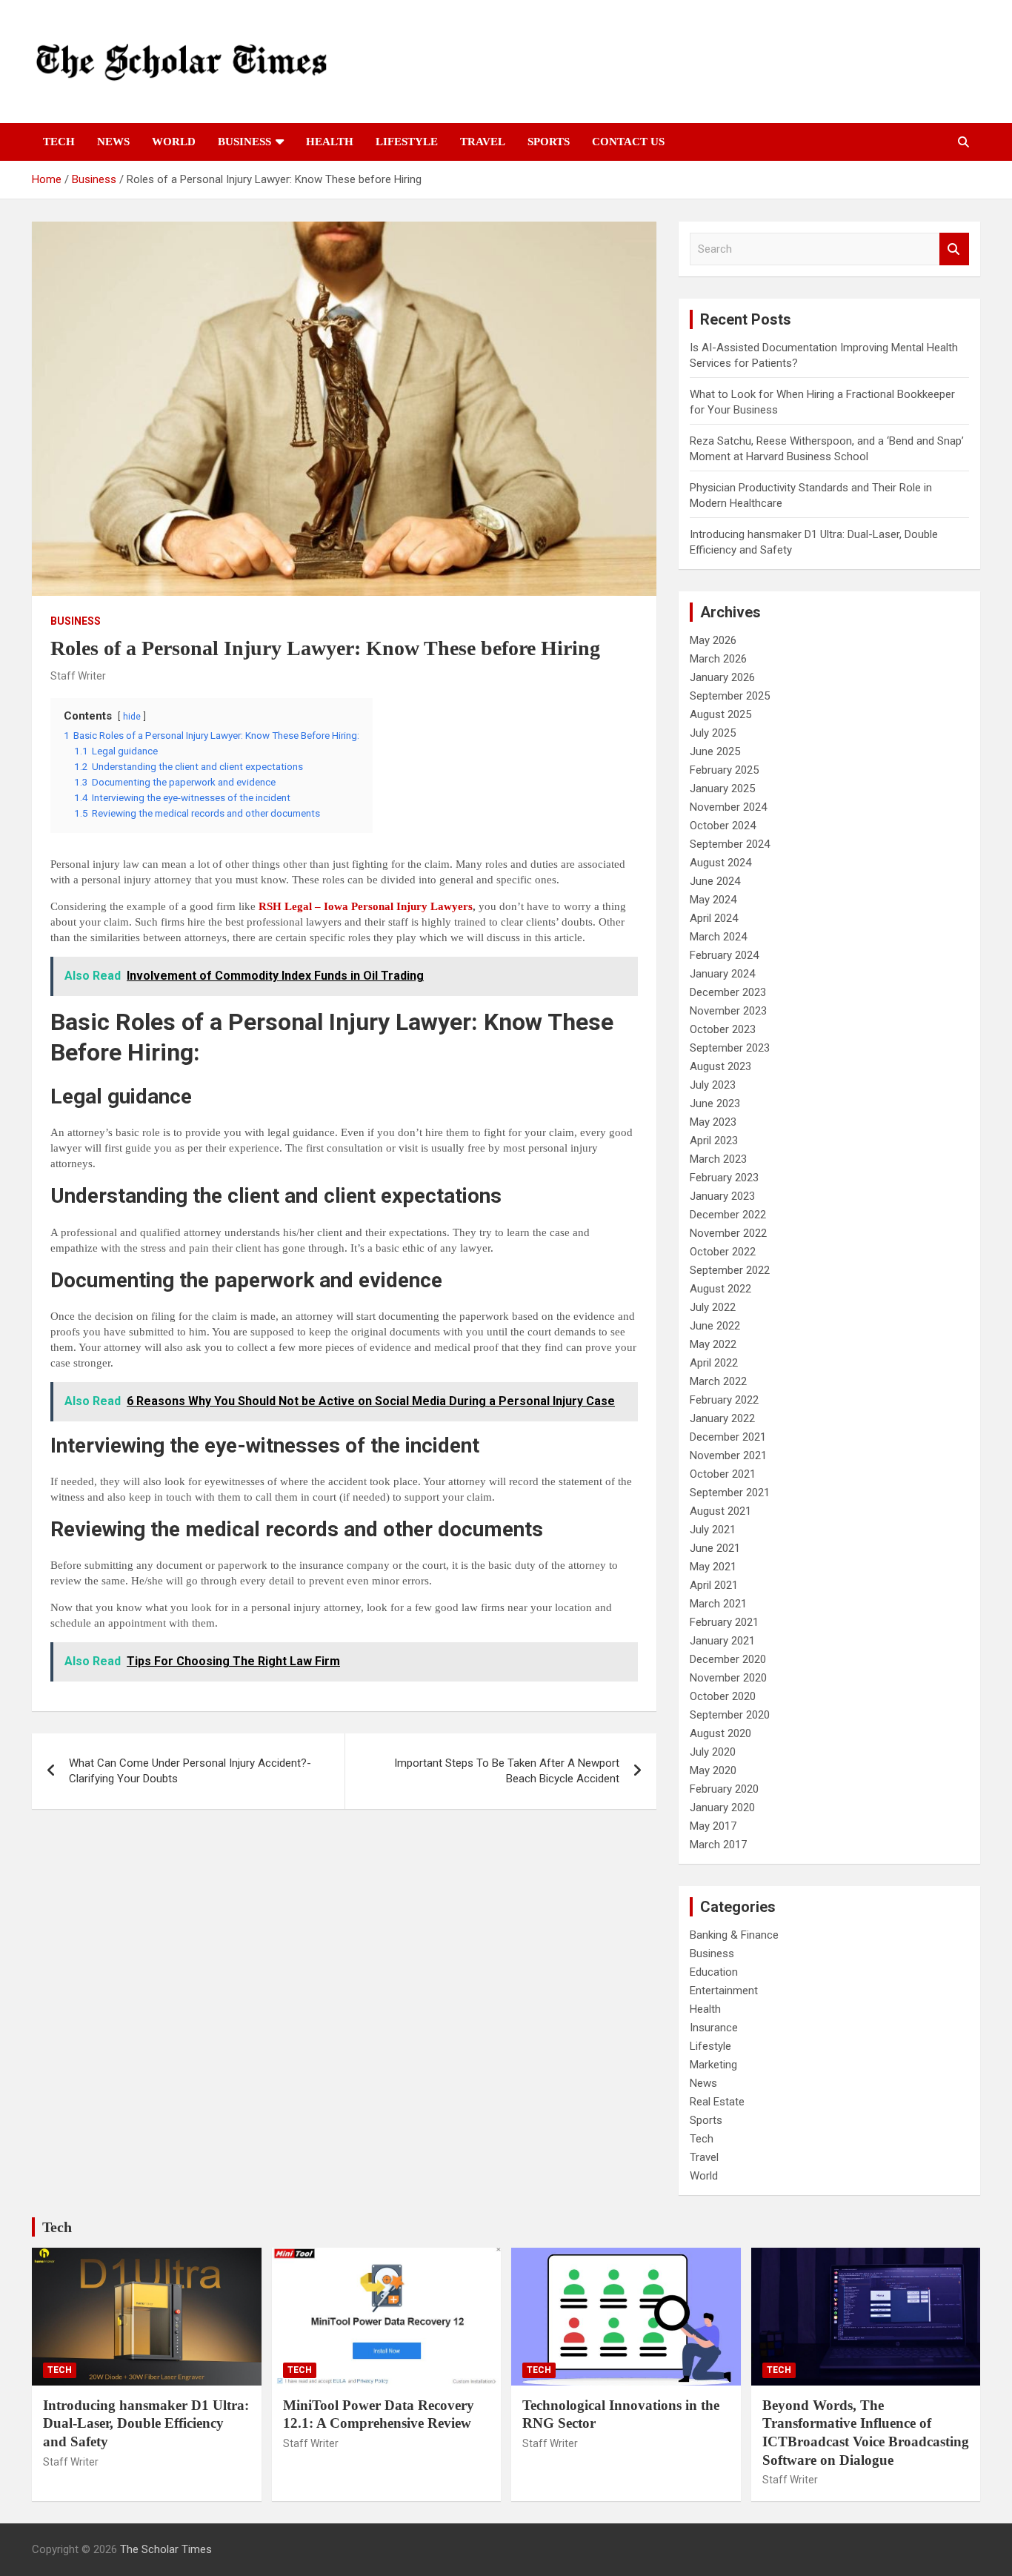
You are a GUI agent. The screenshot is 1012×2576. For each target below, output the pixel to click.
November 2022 (728, 1233)
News (113, 142)
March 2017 (718, 1845)
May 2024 (713, 900)
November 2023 (728, 1011)
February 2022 (724, 1400)
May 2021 (713, 1567)
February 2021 (724, 1622)
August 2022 (720, 1289)
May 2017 (713, 1826)
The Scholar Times (166, 2549)
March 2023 (718, 1159)
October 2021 (723, 1474)
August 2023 (720, 1066)
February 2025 (724, 770)
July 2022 (713, 1307)
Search (954, 249)
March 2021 (718, 1604)
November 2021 (728, 1455)
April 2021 (714, 1585)
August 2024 (720, 863)
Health (330, 142)
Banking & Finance (734, 1935)
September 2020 (730, 1715)
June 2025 (715, 751)
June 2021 (715, 1548)
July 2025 (713, 733)
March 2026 (718, 659)
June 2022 (715, 1326)
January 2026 (722, 677)
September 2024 (730, 844)
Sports (549, 142)
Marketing (713, 2065)
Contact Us (628, 142)
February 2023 (724, 1178)
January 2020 (722, 1807)
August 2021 (720, 1511)
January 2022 (722, 1418)
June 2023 (715, 1103)
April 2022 (714, 1363)
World (174, 142)
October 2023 (723, 1029)
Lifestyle (407, 142)
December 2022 (728, 1215)
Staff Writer (78, 676)
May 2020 (713, 1770)
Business (244, 142)
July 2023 (713, 1085)
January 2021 (722, 1641)
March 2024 (718, 937)
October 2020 (723, 1696)
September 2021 (730, 1493)
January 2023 (722, 1196)
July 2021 (713, 1530)
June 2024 (715, 881)
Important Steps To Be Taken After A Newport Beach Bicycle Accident (507, 1771)
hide (132, 717)
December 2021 (728, 1437)
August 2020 (720, 1733)
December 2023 (728, 992)
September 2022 (730, 1270)
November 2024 (728, 807)
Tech (59, 142)
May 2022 (713, 1344)
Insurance (714, 2028)
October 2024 (723, 826)
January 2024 (722, 974)
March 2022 (718, 1381)
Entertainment (724, 1991)
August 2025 (720, 714)
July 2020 (713, 1752)
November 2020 (728, 1678)
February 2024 (724, 955)
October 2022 (723, 1252)
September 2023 (730, 1048)
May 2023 (713, 1122)
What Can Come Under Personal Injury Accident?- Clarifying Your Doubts (190, 1771)
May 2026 (713, 640)
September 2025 (730, 696)
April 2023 (714, 1141)
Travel (483, 142)
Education (714, 1972)
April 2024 (714, 918)
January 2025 (722, 789)
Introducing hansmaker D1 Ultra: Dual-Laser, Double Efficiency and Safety (146, 2423)
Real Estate (717, 2102)
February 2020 (724, 1789)
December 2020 (728, 1659)
